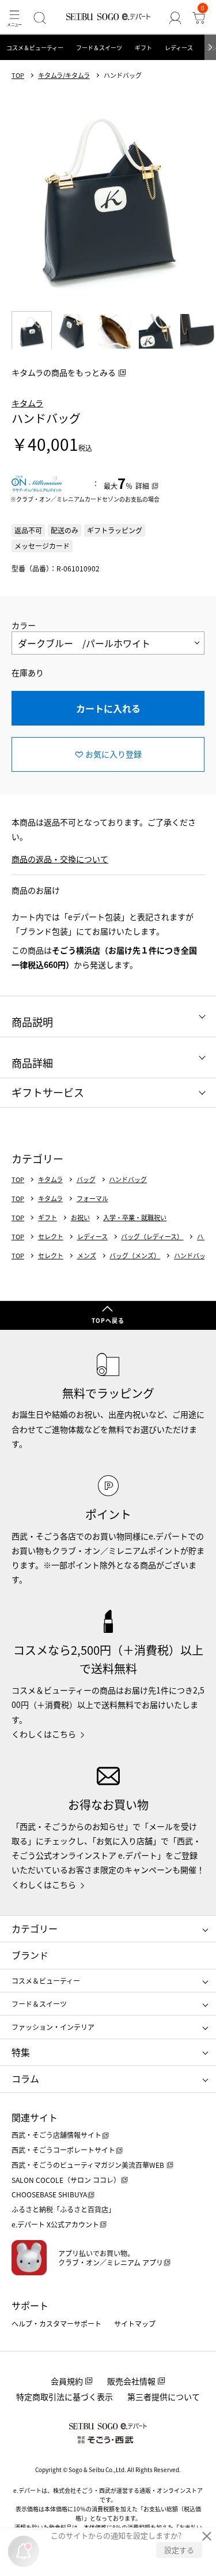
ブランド (30, 1955)
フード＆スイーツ (99, 48)
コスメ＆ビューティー (35, 48)
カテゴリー (35, 1928)
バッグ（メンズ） (135, 1256)
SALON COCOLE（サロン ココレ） (66, 2180)
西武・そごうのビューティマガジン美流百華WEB (89, 2165)
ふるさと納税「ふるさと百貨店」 (63, 2209)
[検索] (39, 18)
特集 (21, 2052)
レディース (179, 48)
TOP (18, 75)
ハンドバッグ (128, 1179)
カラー (24, 625)
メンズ (87, 1256)
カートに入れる (108, 708)
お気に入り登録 (113, 754)
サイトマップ (135, 2323)
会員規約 (67, 2381)
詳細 (142, 486)
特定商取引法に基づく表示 (65, 2396)
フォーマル (92, 1199)
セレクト (51, 1237)
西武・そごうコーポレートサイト (63, 2150)
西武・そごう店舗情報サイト (56, 2135)
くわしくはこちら (44, 1734)
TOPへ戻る (108, 1320)
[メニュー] (14, 18)
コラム (25, 2078)
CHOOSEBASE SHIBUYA (49, 2194)
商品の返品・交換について (60, 859)
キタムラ (27, 403)
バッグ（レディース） (152, 1237)
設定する (179, 2550)
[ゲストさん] (175, 18)
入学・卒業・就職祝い (135, 1218)
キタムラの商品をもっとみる (64, 372)
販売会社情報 (131, 2381)
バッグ (86, 1179)
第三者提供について (164, 2396)
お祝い (80, 1218)
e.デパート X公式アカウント (55, 2224)
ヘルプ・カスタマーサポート (56, 2323)
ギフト (143, 48)
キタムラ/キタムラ (64, 75)
